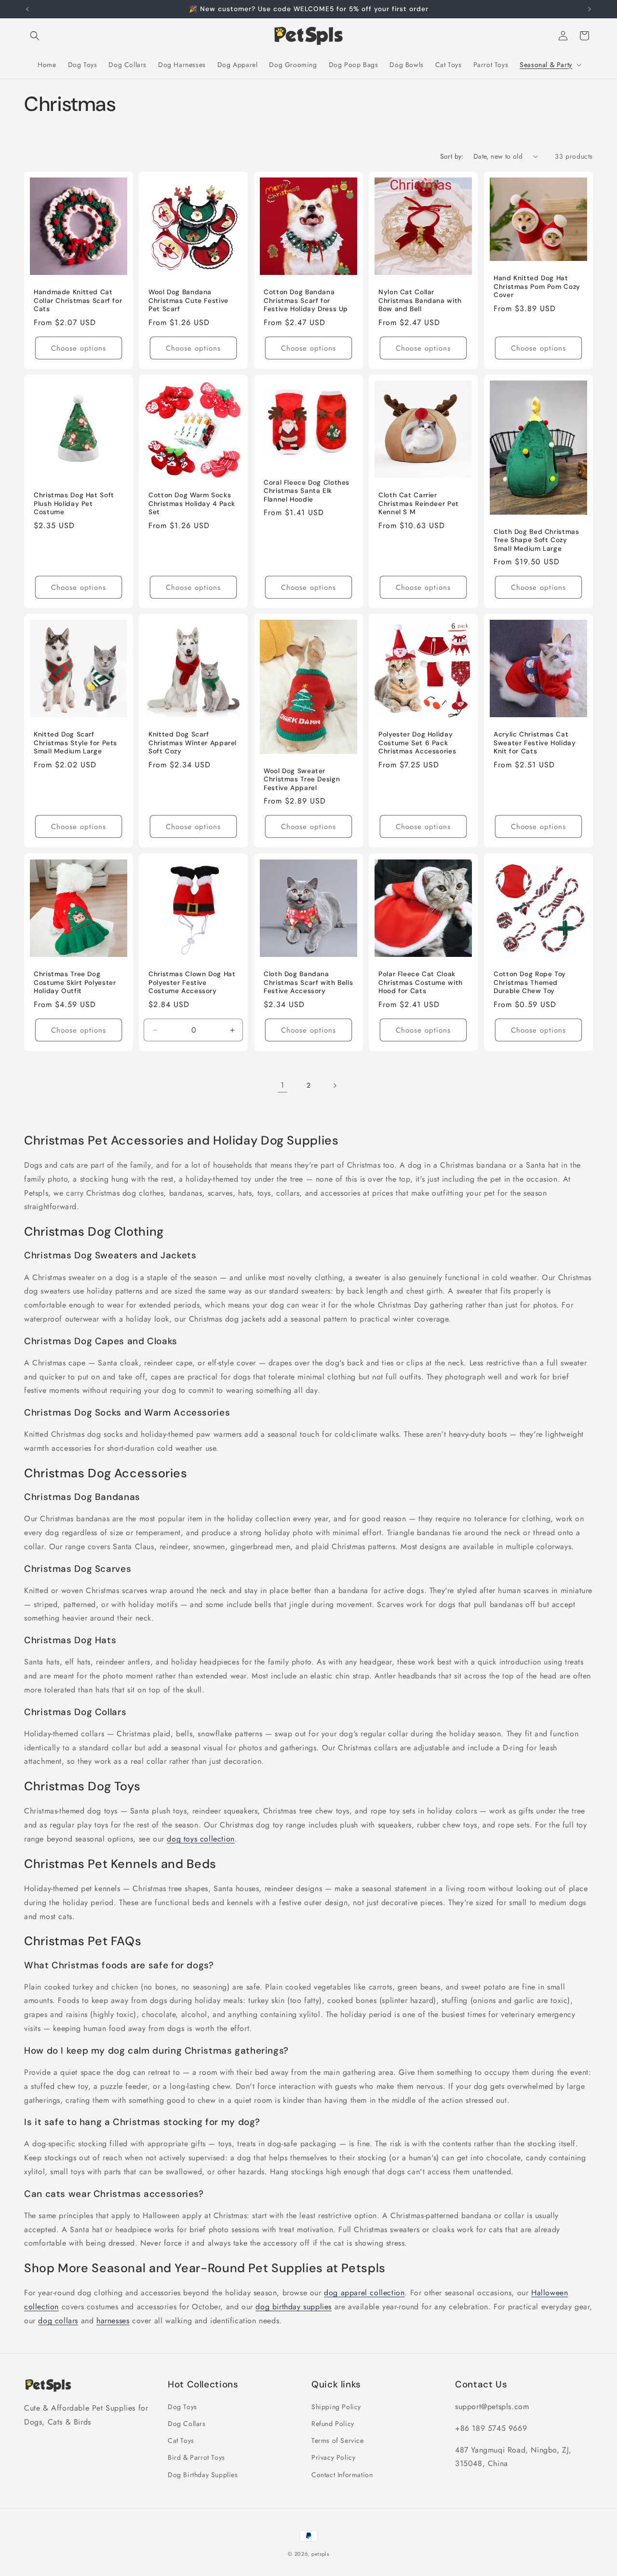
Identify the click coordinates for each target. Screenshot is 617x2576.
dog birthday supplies (294, 2307)
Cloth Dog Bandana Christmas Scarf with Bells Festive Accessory (308, 982)
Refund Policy (333, 2424)
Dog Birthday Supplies (203, 2475)
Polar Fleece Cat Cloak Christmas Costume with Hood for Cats (421, 982)
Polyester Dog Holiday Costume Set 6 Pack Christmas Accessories (417, 743)
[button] (35, 36)
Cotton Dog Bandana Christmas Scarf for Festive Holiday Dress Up (306, 300)
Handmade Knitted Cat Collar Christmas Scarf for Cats (78, 300)
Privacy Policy (333, 2458)
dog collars (58, 2321)
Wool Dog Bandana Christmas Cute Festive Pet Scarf (188, 300)
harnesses (113, 2321)
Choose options (79, 348)
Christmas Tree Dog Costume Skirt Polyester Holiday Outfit (75, 982)
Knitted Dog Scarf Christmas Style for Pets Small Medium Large (75, 743)
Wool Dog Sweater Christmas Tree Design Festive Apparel (302, 779)
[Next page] (335, 1086)
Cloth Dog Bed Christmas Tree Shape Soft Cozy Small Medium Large (537, 540)
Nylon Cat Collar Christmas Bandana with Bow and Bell (420, 300)
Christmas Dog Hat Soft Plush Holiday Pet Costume (74, 504)
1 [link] (282, 1085)
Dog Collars (187, 2424)
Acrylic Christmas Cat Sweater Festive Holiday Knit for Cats (535, 743)
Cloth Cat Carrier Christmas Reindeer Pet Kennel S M (419, 504)
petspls (320, 2554)
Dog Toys (182, 2407)
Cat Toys (181, 2441)
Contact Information (342, 2475)
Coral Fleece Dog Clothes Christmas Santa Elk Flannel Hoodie (307, 491)
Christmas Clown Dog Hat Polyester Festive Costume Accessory (192, 982)
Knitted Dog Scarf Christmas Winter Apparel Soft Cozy (193, 743)
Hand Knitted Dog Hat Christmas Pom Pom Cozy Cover (537, 286)
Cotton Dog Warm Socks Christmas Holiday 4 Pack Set (192, 504)
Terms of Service (338, 2441)
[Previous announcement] (27, 9)
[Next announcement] (590, 9)
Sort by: (452, 156)
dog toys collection (201, 1839)
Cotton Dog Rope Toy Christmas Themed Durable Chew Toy (530, 982)
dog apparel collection (364, 2293)
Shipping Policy (336, 2407)
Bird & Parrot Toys (196, 2458)
